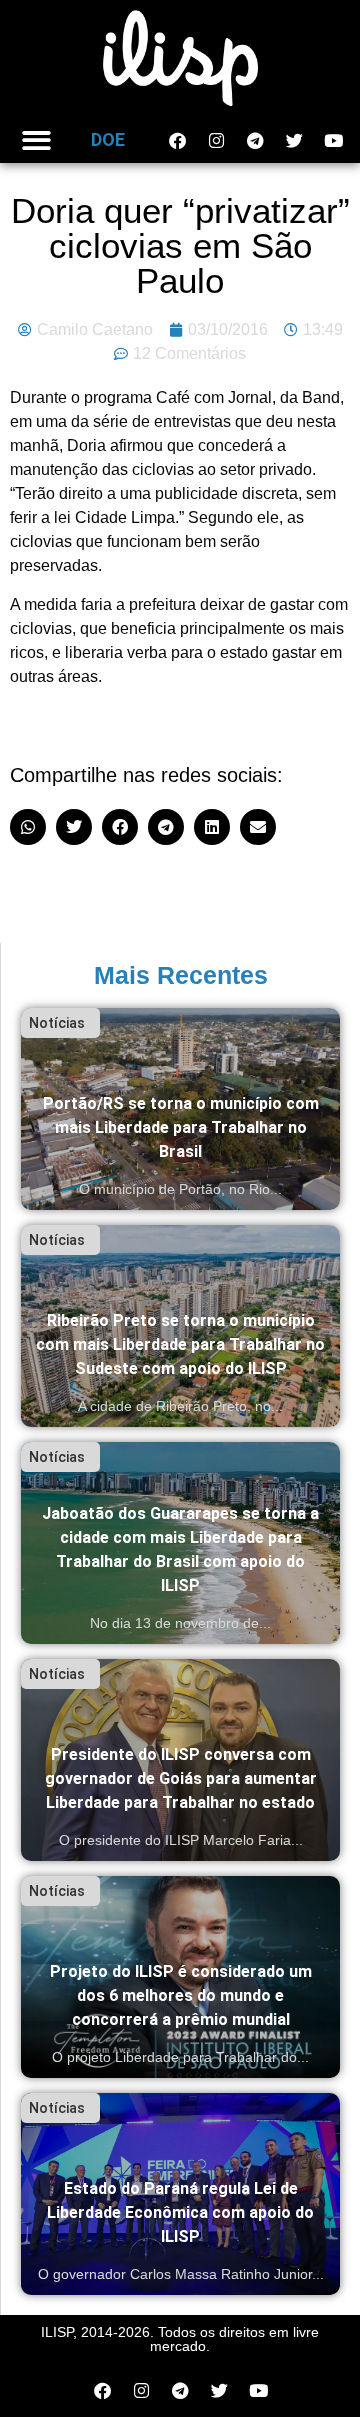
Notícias (57, 1023)
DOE (108, 139)
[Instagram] (216, 140)
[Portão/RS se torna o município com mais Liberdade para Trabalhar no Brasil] (180, 1109)
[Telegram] (255, 140)
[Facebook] (177, 140)
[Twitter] (294, 140)
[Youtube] (333, 140)
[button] (36, 140)
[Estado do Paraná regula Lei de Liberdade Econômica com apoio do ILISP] (180, 2194)
